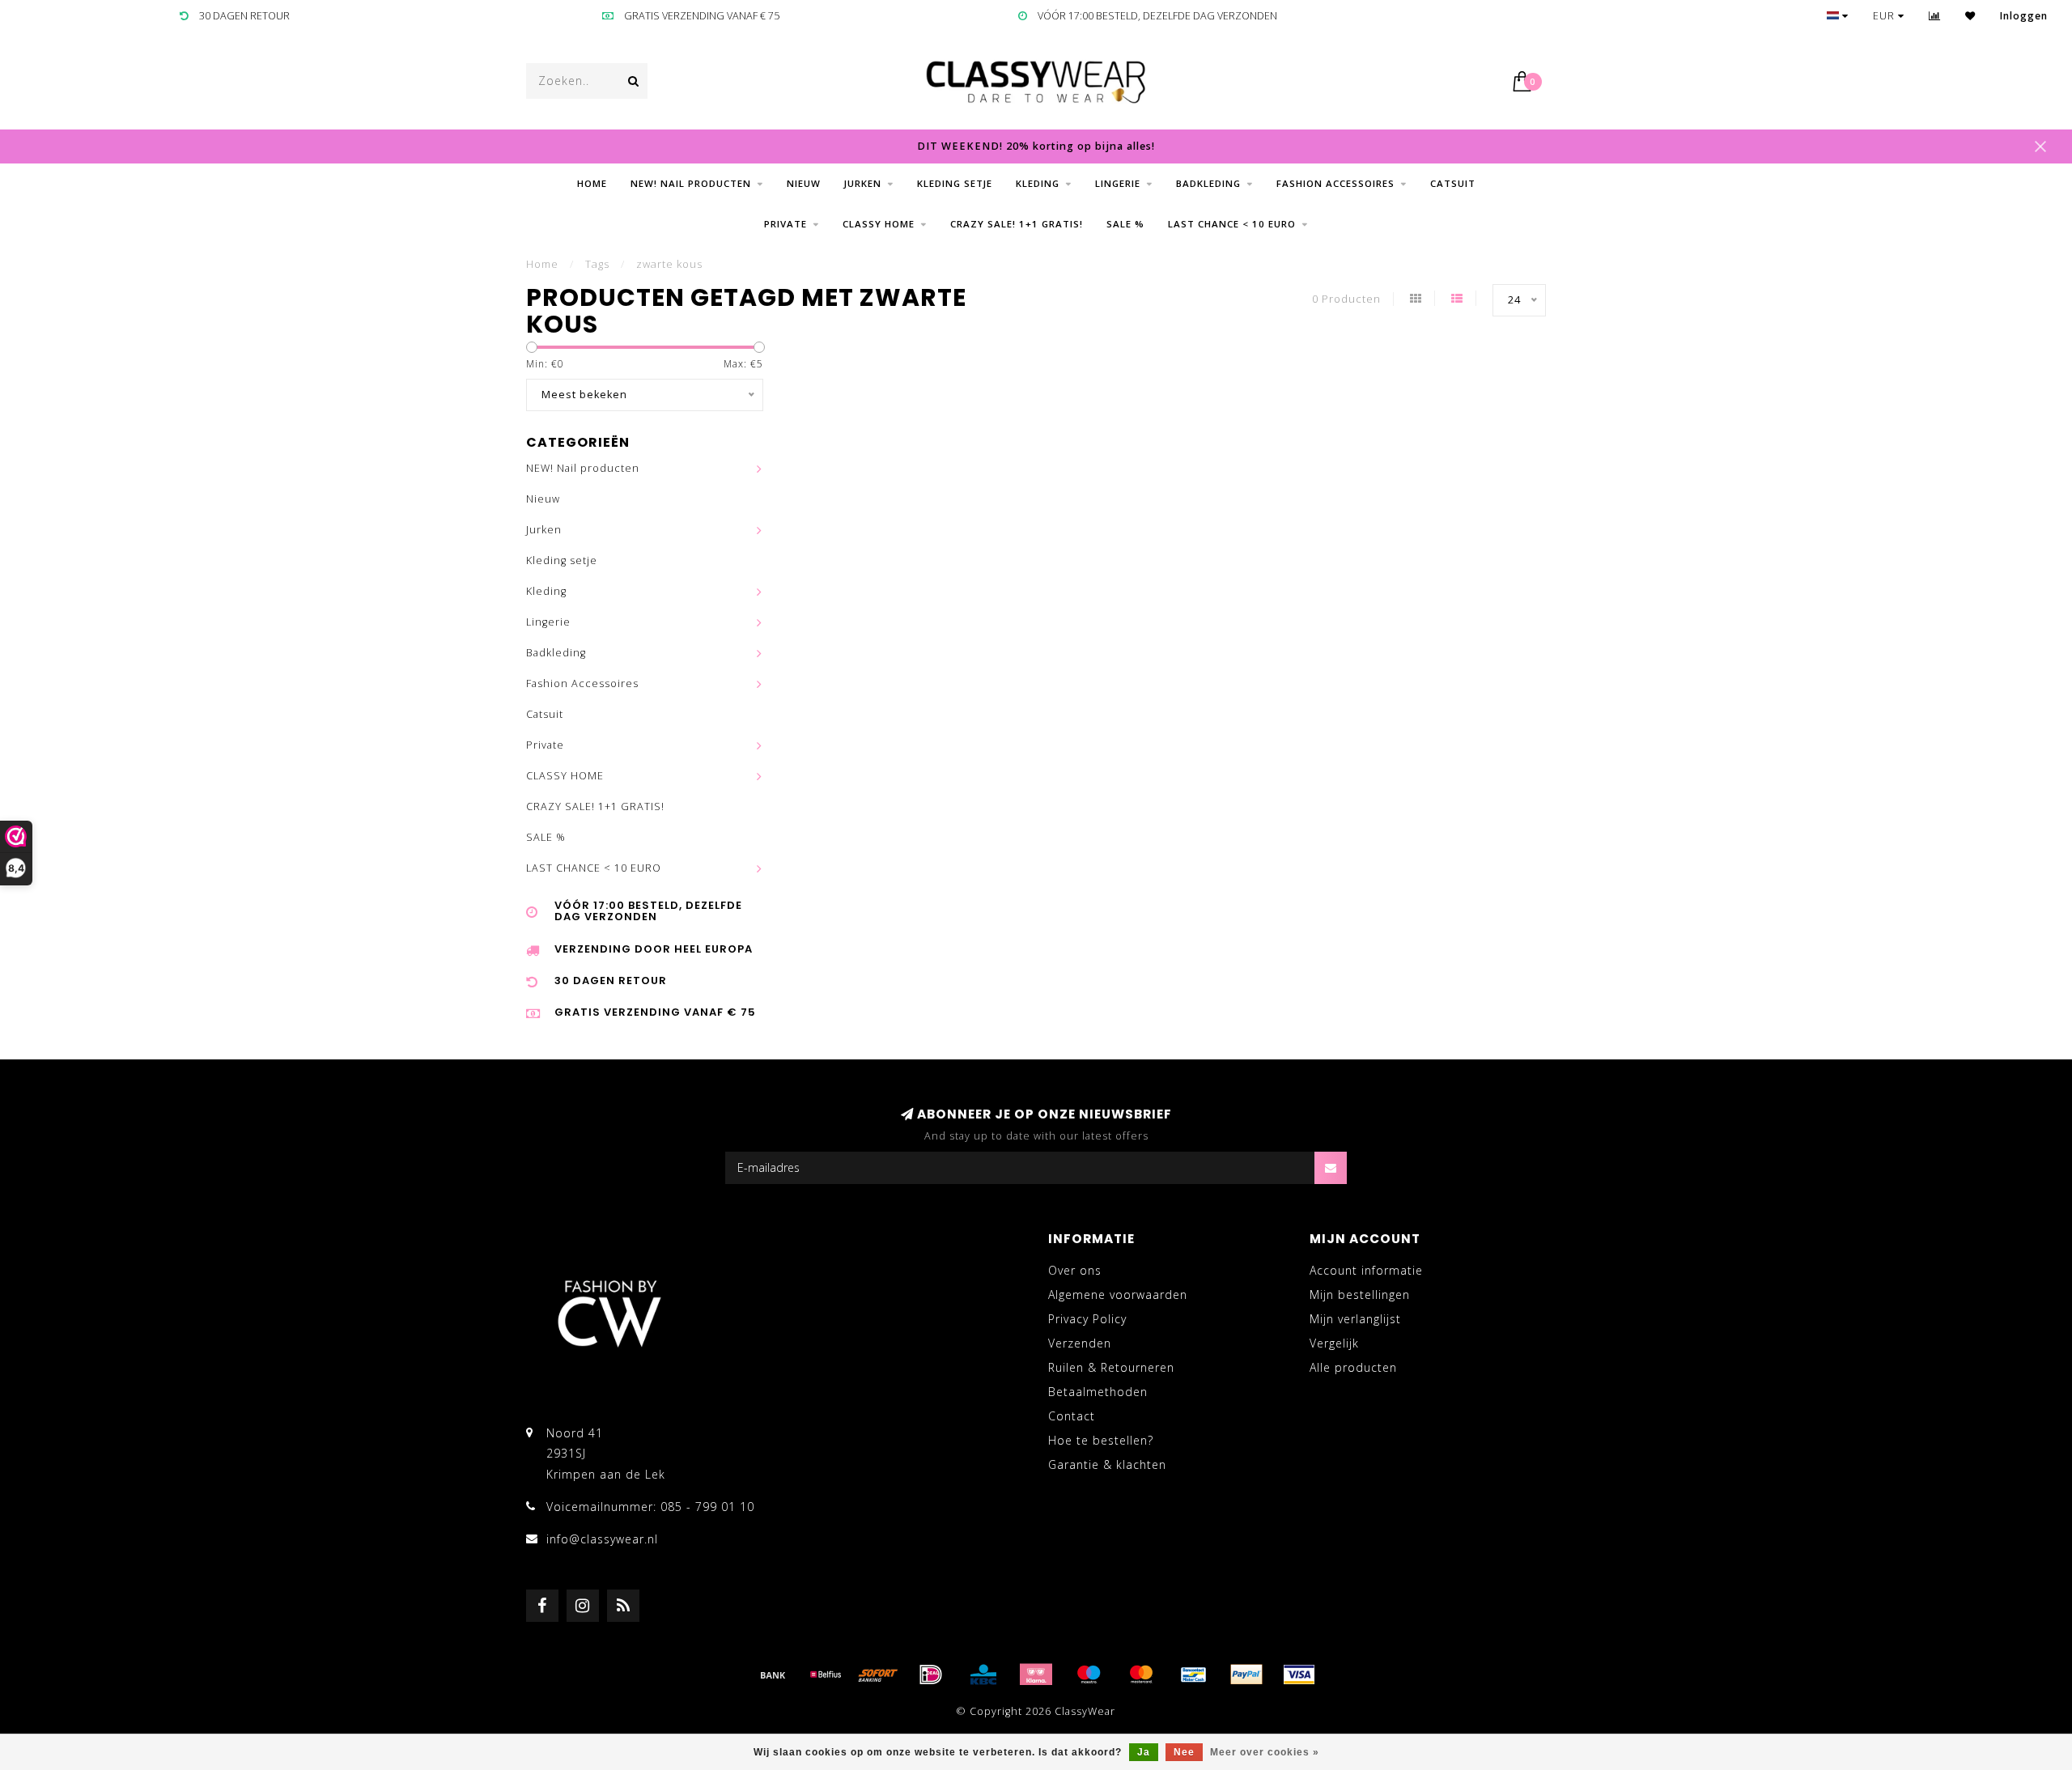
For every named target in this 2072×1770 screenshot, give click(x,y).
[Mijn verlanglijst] (1970, 16)
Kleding (1038, 183)
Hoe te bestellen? (1101, 1440)
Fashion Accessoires (1335, 183)
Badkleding (1208, 183)
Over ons (1075, 1270)
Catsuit (1453, 183)
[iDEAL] (931, 1674)
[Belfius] (826, 1674)
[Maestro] (1089, 1674)
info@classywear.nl (602, 1539)
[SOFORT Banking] (878, 1674)
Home (592, 183)
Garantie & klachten (1107, 1464)
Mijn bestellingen (1360, 1295)
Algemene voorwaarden (1118, 1295)
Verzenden (1080, 1343)
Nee (1184, 1752)
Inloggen (2024, 16)
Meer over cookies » (1265, 1752)
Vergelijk (1334, 1343)
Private (785, 224)
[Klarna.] (1036, 1674)
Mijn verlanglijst (1355, 1319)
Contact (1072, 1416)
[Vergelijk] (1935, 16)
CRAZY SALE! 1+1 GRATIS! (1017, 224)
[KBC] (983, 1674)
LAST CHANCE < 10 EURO (1232, 224)
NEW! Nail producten (691, 183)
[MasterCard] (1141, 1674)
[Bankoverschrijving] (773, 1674)
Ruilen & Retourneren (1111, 1367)
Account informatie (1366, 1270)
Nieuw (804, 183)
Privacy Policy (1087, 1319)
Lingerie (1118, 183)
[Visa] (1299, 1674)
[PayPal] (1246, 1674)
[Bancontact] (1194, 1674)
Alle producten (1353, 1367)
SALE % (1125, 224)
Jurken (863, 183)
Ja (1144, 1752)
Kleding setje (955, 183)
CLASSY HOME (879, 224)
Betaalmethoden (1098, 1392)
